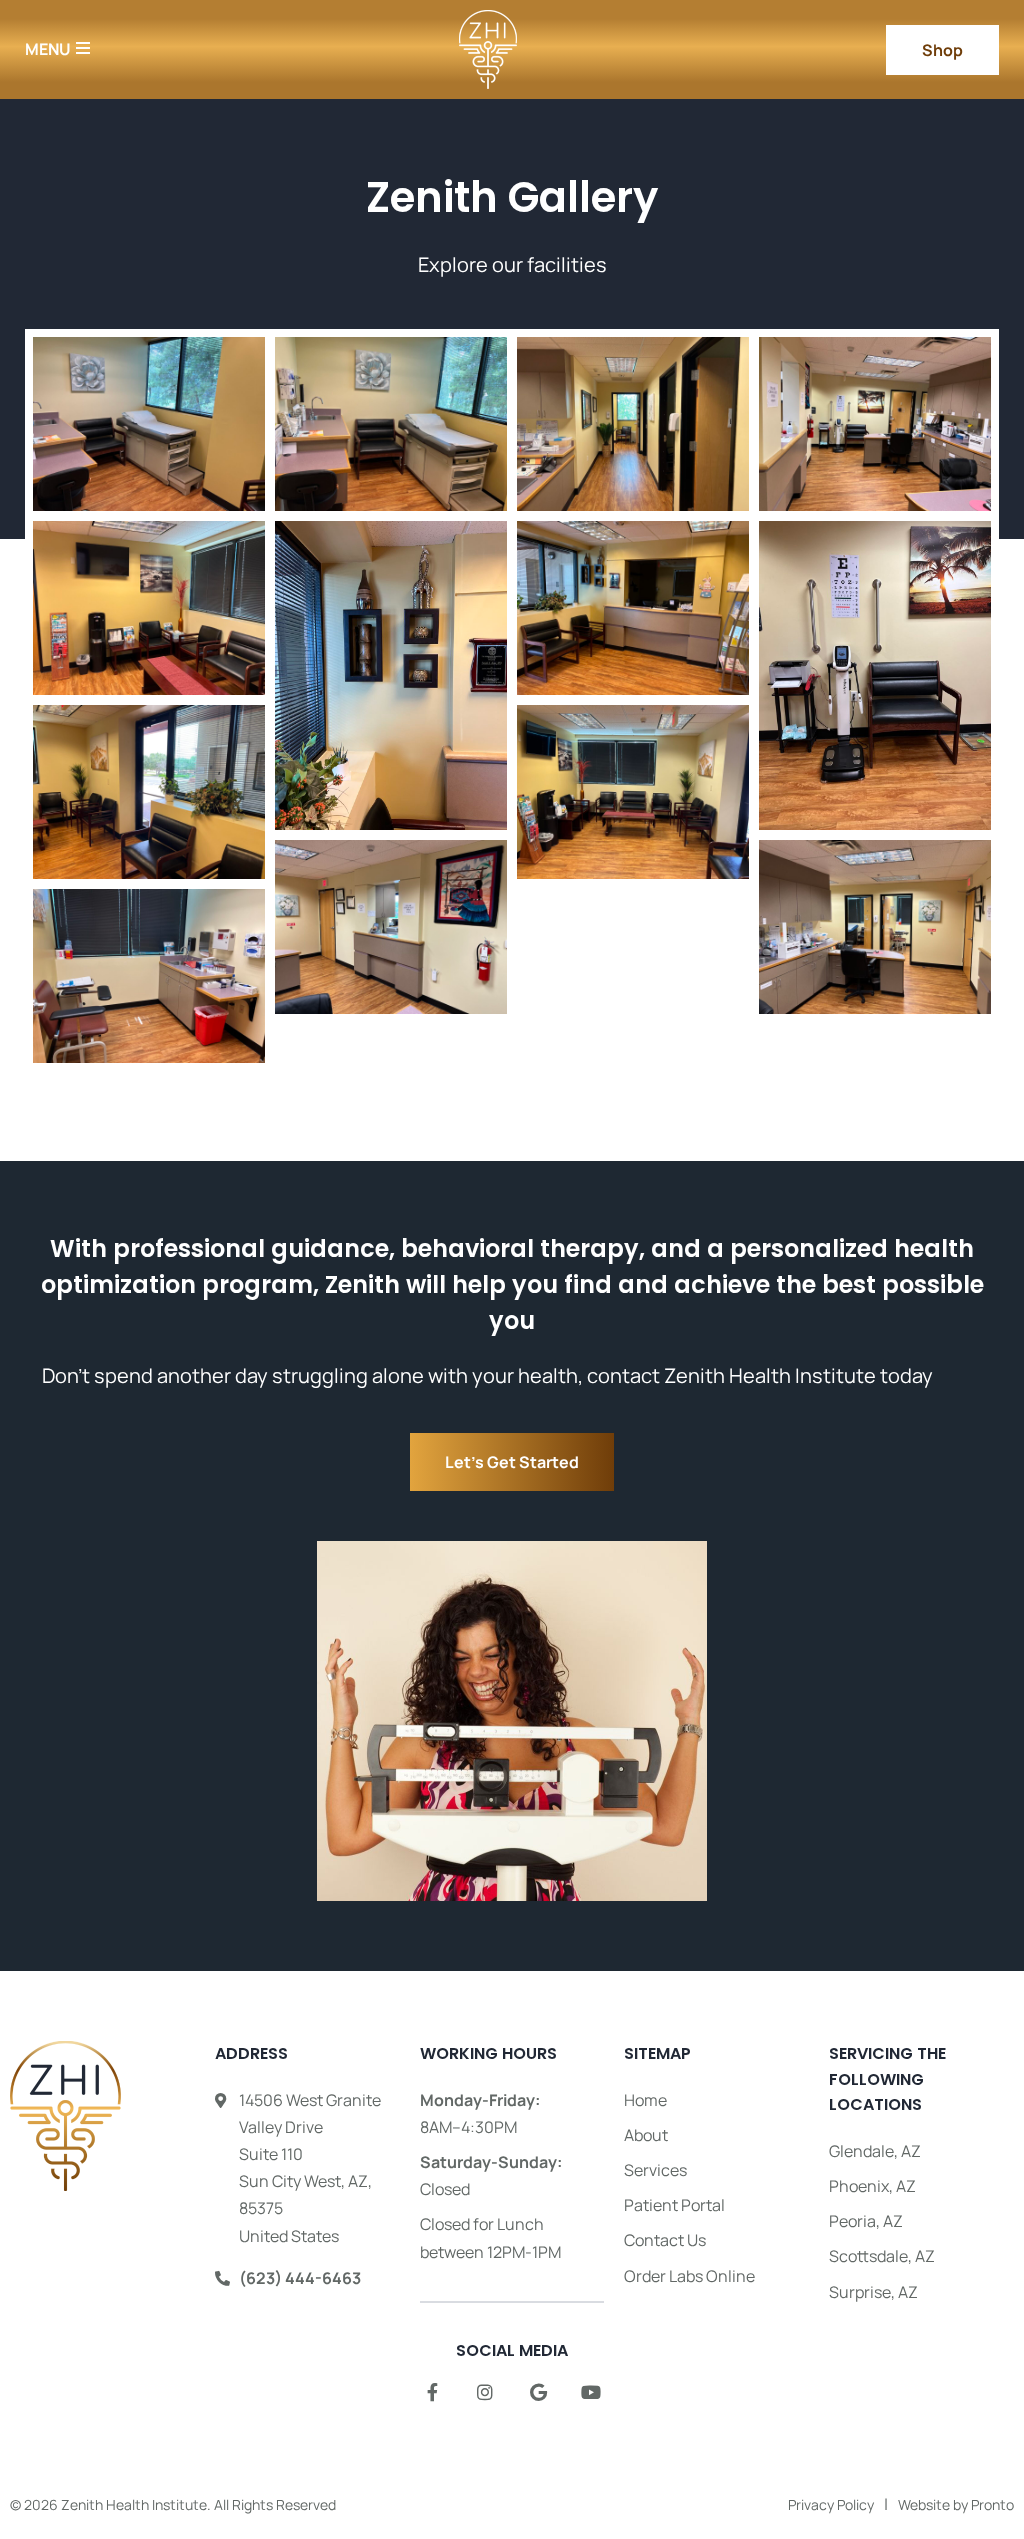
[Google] (538, 2392)
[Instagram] (485, 2392)
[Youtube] (591, 2392)
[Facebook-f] (432, 2392)
